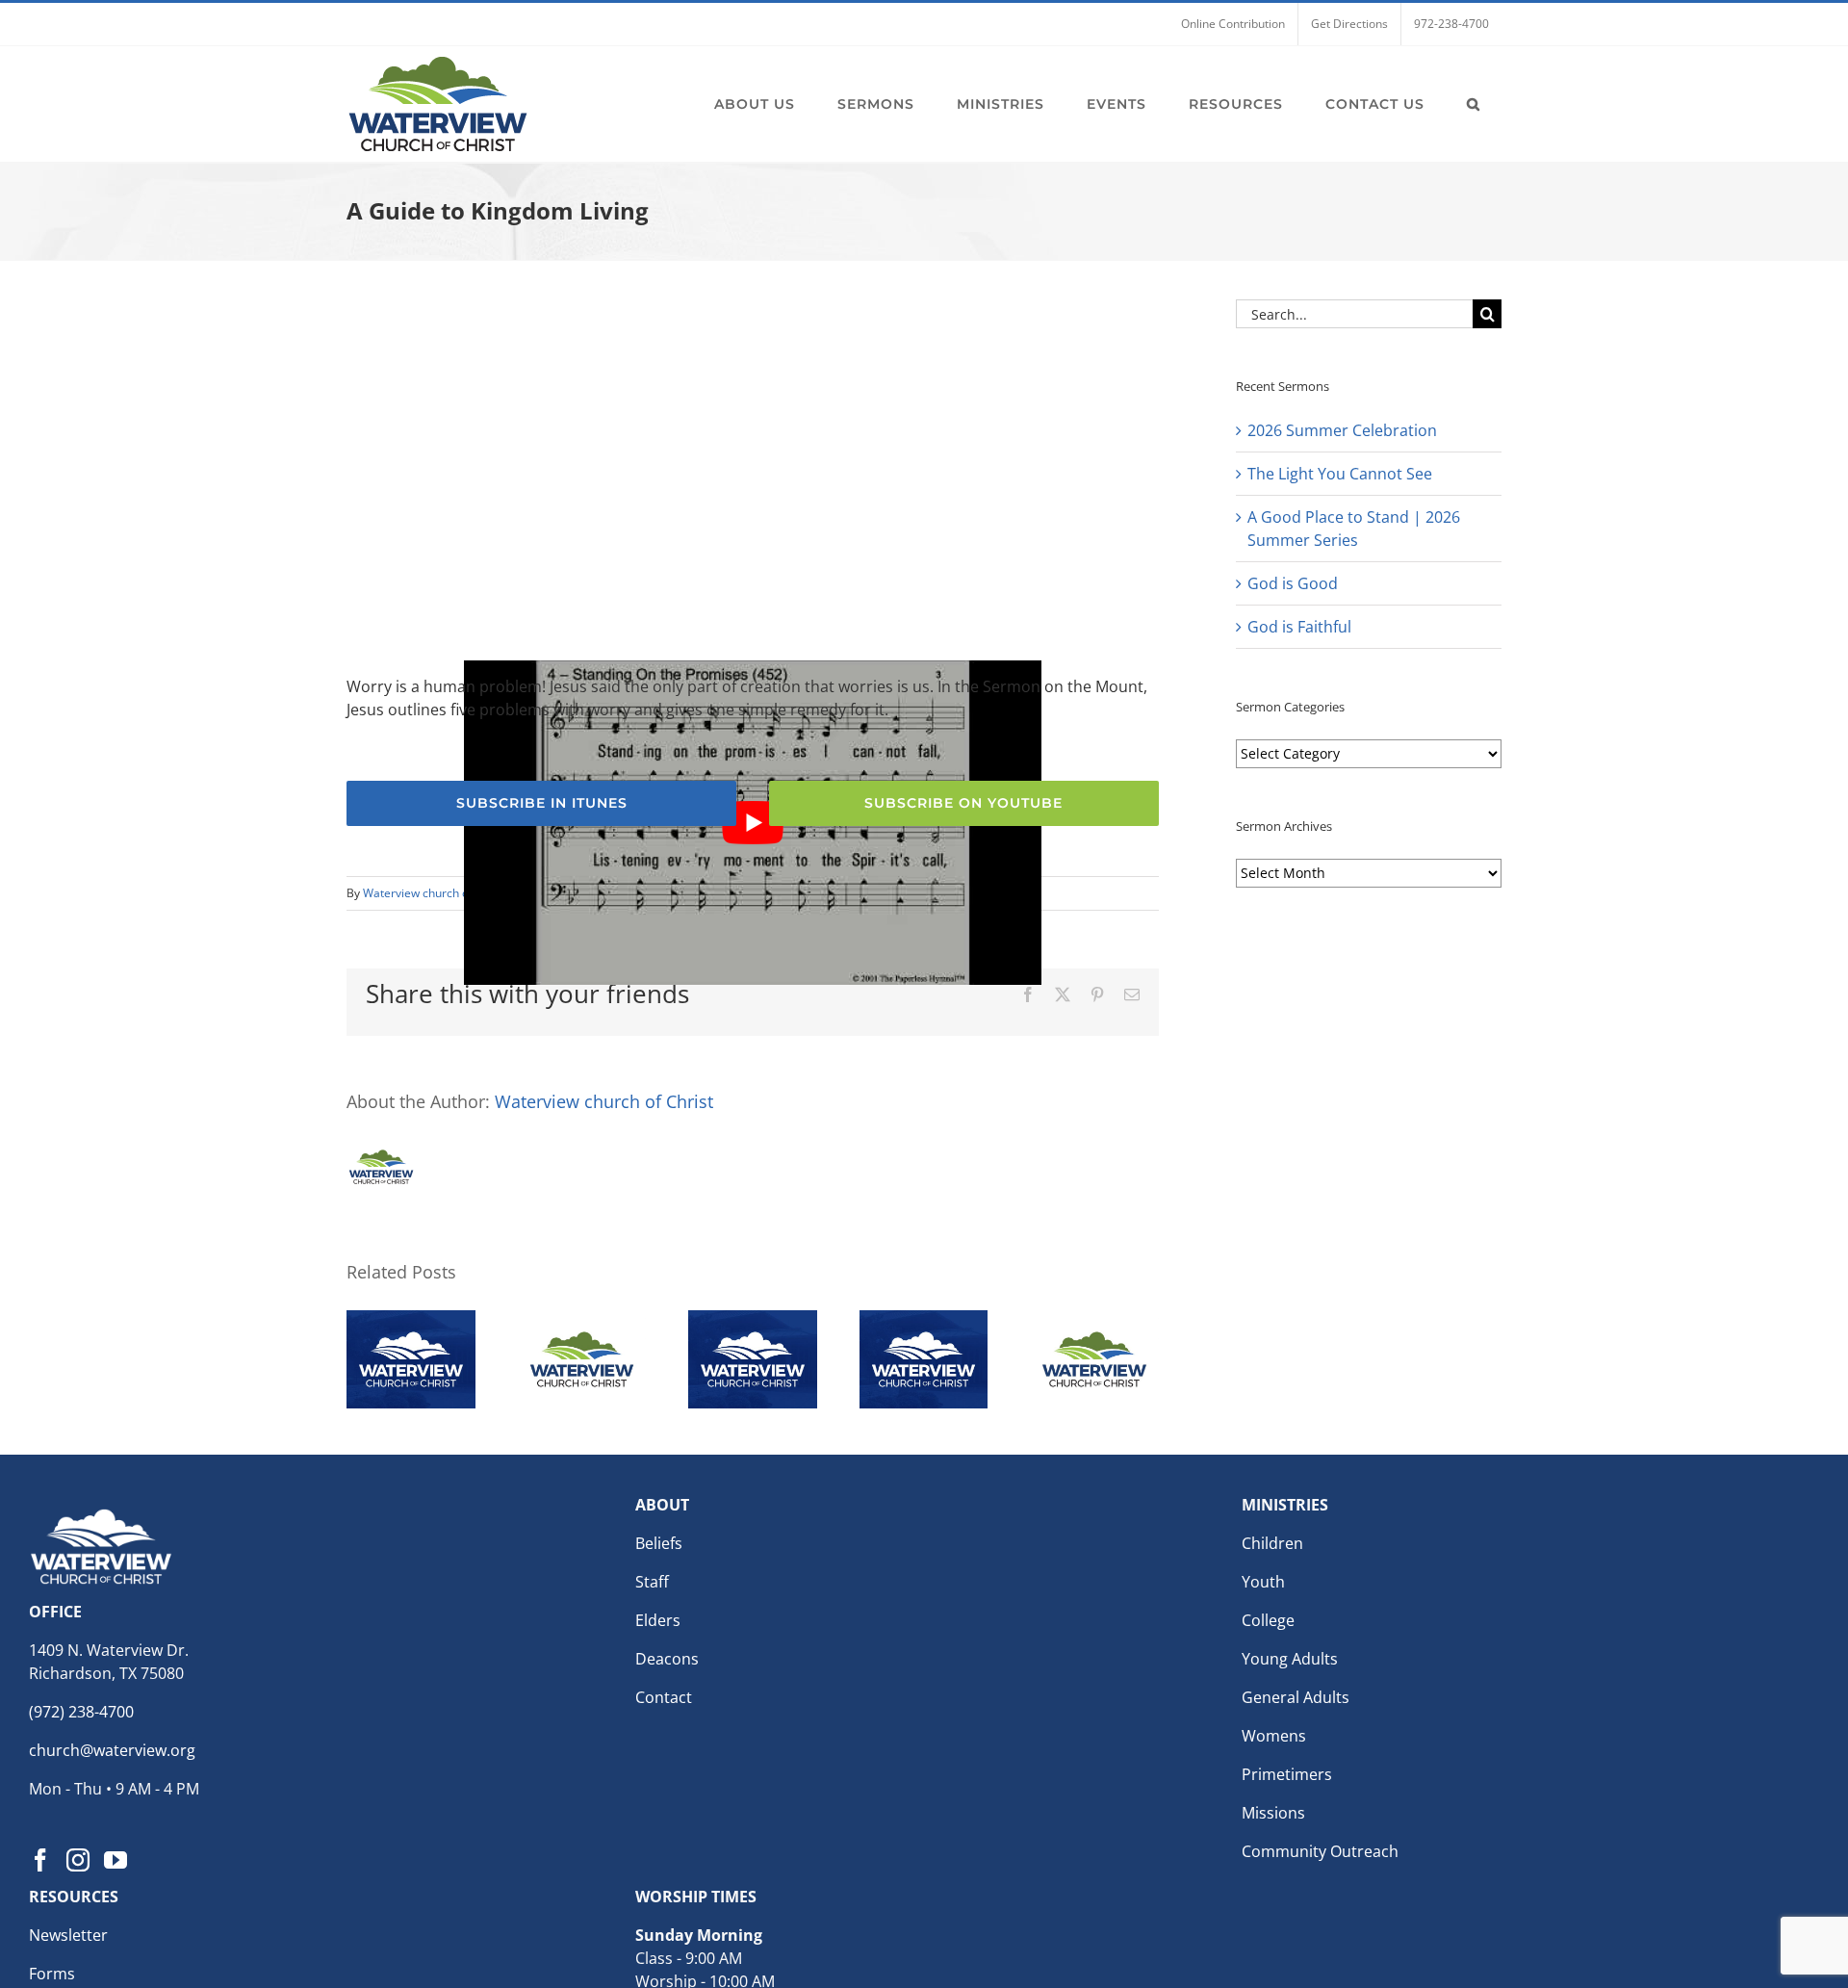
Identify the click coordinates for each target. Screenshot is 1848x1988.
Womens (1274, 1736)
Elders (658, 1620)
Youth (1263, 1582)
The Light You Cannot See (1340, 474)
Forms (52, 1974)
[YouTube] (115, 1860)
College (1268, 1620)
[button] (1474, 104)
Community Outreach (1320, 1851)
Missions (1273, 1813)
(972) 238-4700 (81, 1712)
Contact (664, 1697)
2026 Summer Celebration (1342, 430)
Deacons (667, 1659)
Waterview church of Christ (435, 893)
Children (1272, 1543)
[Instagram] (78, 1860)
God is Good (1293, 583)
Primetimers (1287, 1774)
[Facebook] (40, 1860)
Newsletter (68, 1935)
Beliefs (659, 1543)
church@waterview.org (112, 1750)
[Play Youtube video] (753, 823)
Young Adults (1290, 1659)
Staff (652, 1582)
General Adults (1296, 1697)
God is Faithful (1299, 627)
